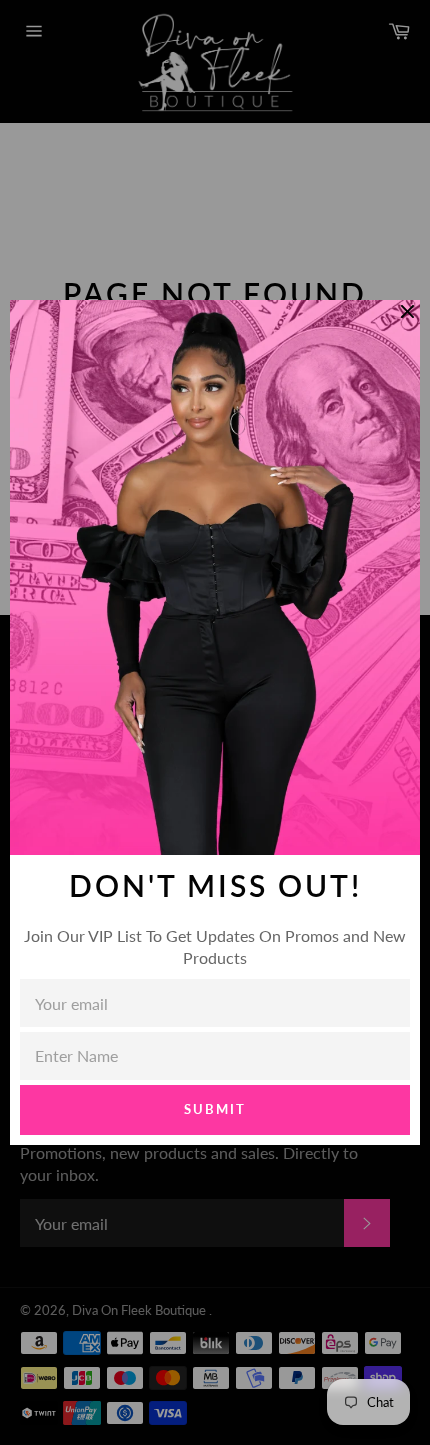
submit (215, 1109)
